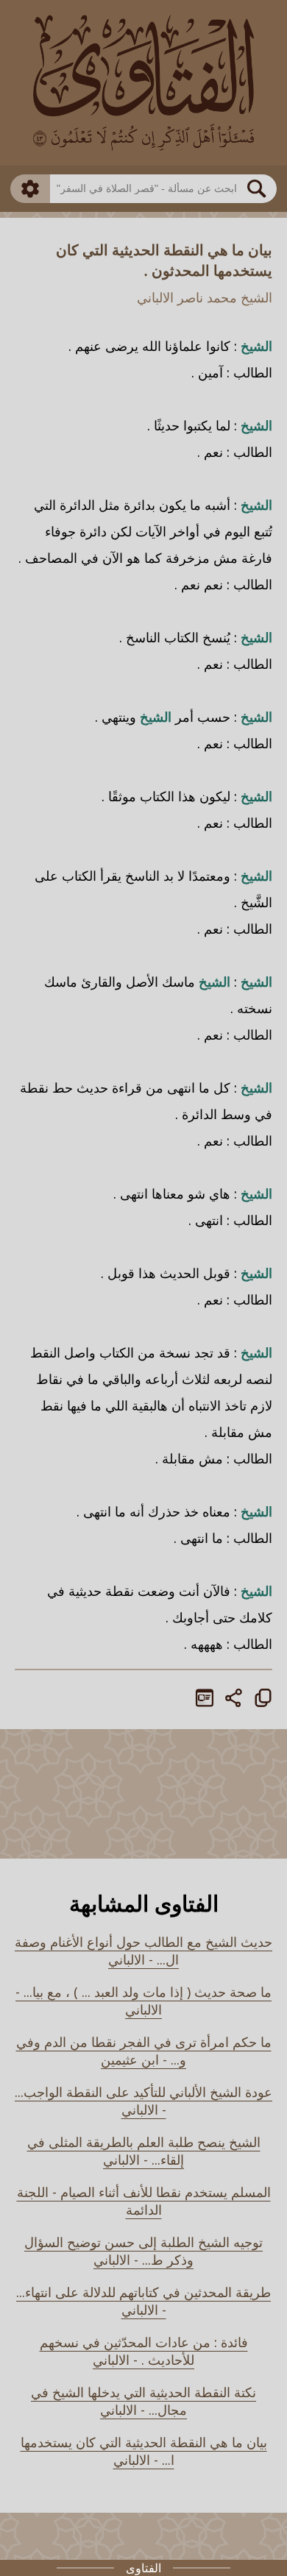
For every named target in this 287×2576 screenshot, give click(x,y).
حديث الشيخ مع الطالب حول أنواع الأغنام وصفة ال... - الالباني (143, 1951)
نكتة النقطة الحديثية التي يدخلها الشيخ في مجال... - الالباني (143, 2401)
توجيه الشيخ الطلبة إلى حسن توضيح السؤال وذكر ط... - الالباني (143, 2251)
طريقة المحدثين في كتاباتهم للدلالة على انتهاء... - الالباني (143, 2301)
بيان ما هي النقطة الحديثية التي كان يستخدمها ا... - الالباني (144, 2451)
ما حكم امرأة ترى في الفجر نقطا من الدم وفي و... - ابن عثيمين (144, 2051)
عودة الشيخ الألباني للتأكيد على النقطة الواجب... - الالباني (143, 2101)
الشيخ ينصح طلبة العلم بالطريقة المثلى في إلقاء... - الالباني (144, 2151)
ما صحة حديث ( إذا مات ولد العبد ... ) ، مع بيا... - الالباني (143, 2001)
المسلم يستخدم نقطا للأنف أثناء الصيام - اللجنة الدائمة (144, 2201)
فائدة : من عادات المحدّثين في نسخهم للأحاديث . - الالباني (144, 2351)
